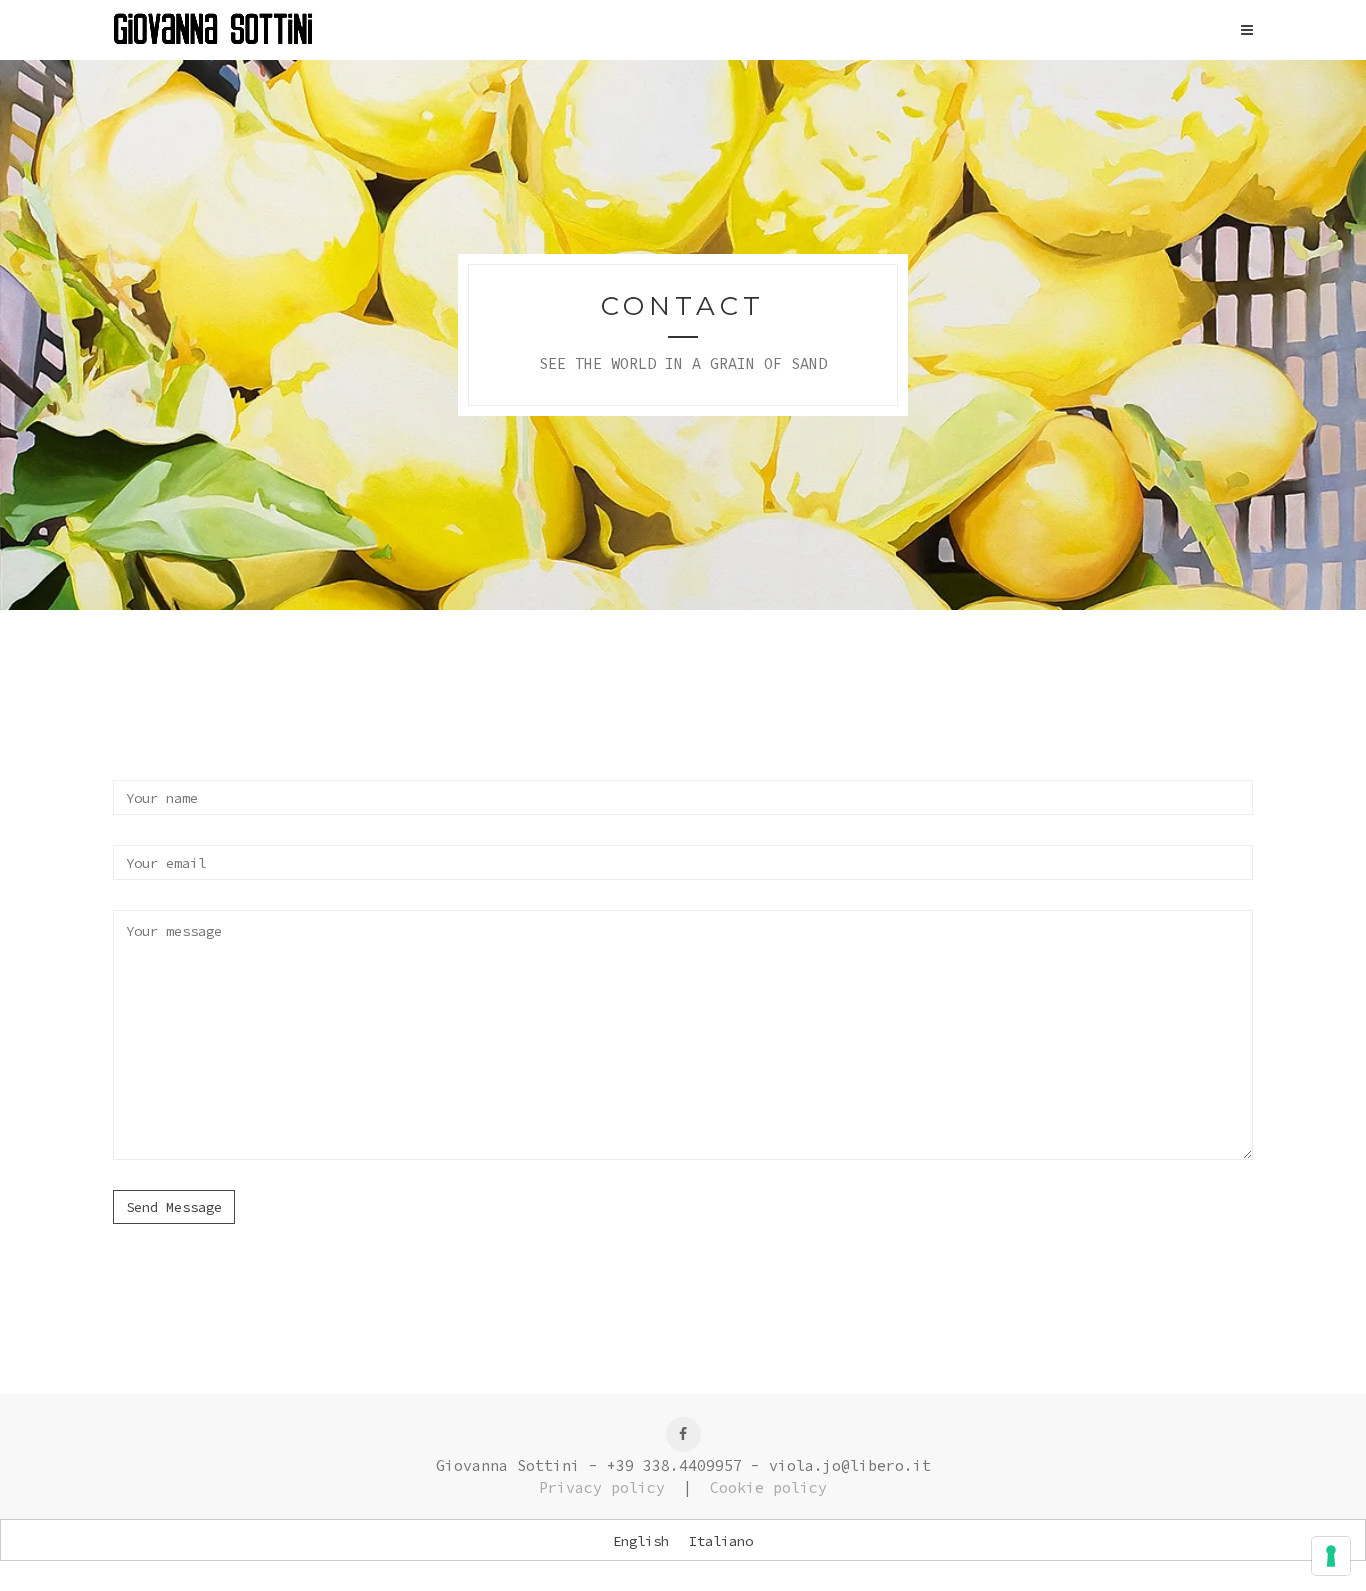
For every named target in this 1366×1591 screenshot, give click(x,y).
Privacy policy (602, 1487)
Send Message (174, 1207)
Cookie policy (768, 1487)
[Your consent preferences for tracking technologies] (1331, 1556)
